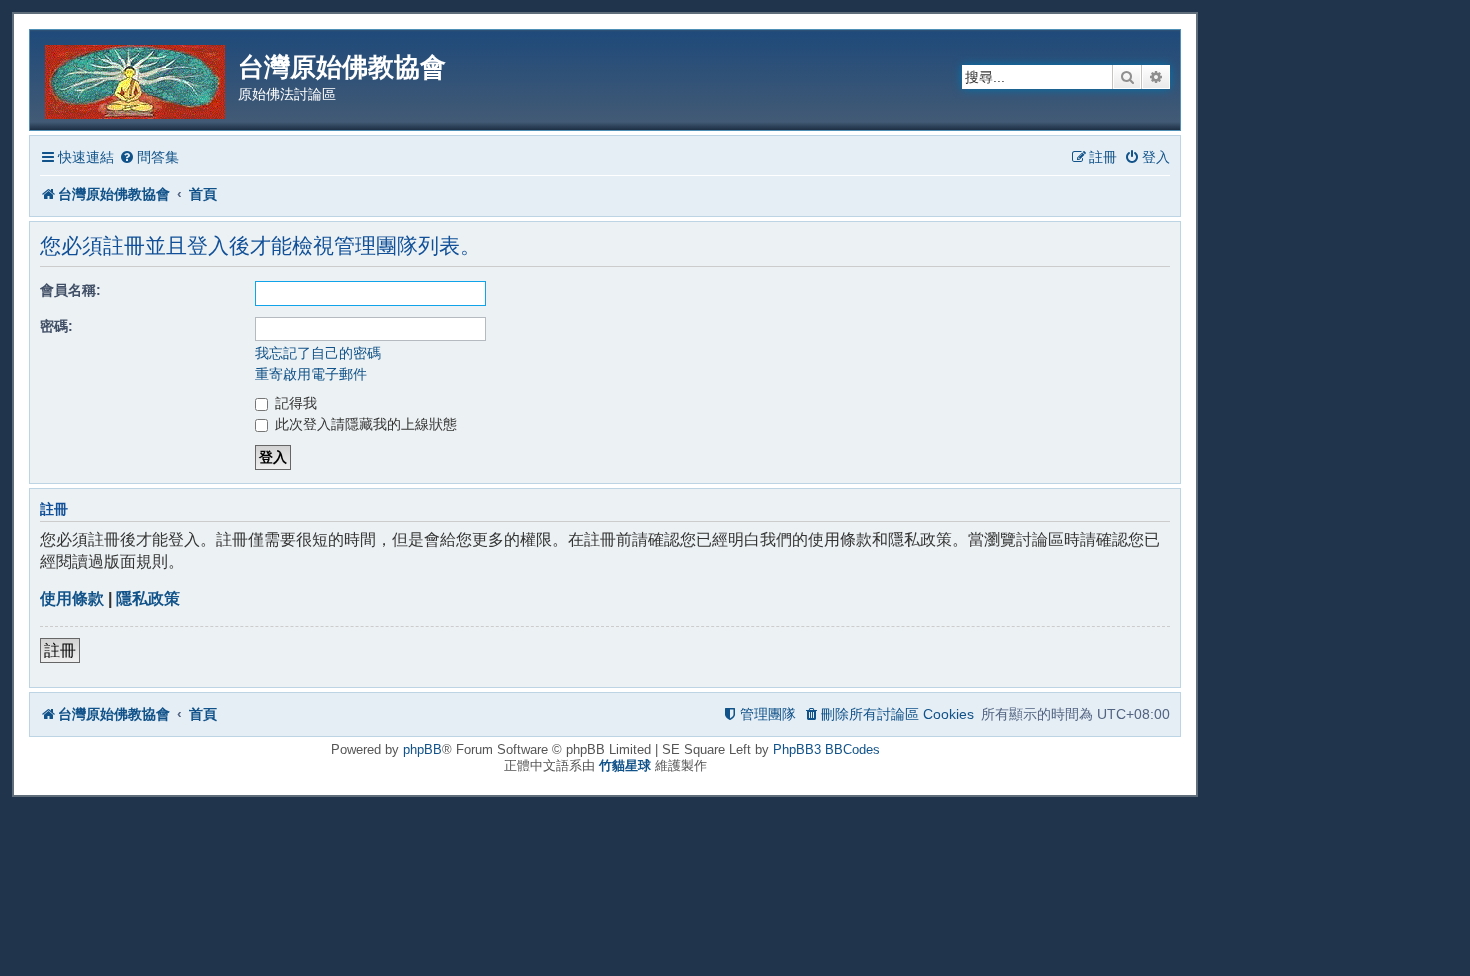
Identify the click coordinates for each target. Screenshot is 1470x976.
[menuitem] (149, 157)
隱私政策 (148, 598)
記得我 (294, 403)
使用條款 (72, 598)
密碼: (56, 326)
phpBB (422, 749)
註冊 (60, 650)
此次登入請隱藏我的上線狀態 (364, 424)
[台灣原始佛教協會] (136, 78)
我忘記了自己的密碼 (318, 353)
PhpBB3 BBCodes (826, 749)
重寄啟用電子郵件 (311, 374)
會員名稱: (70, 290)
